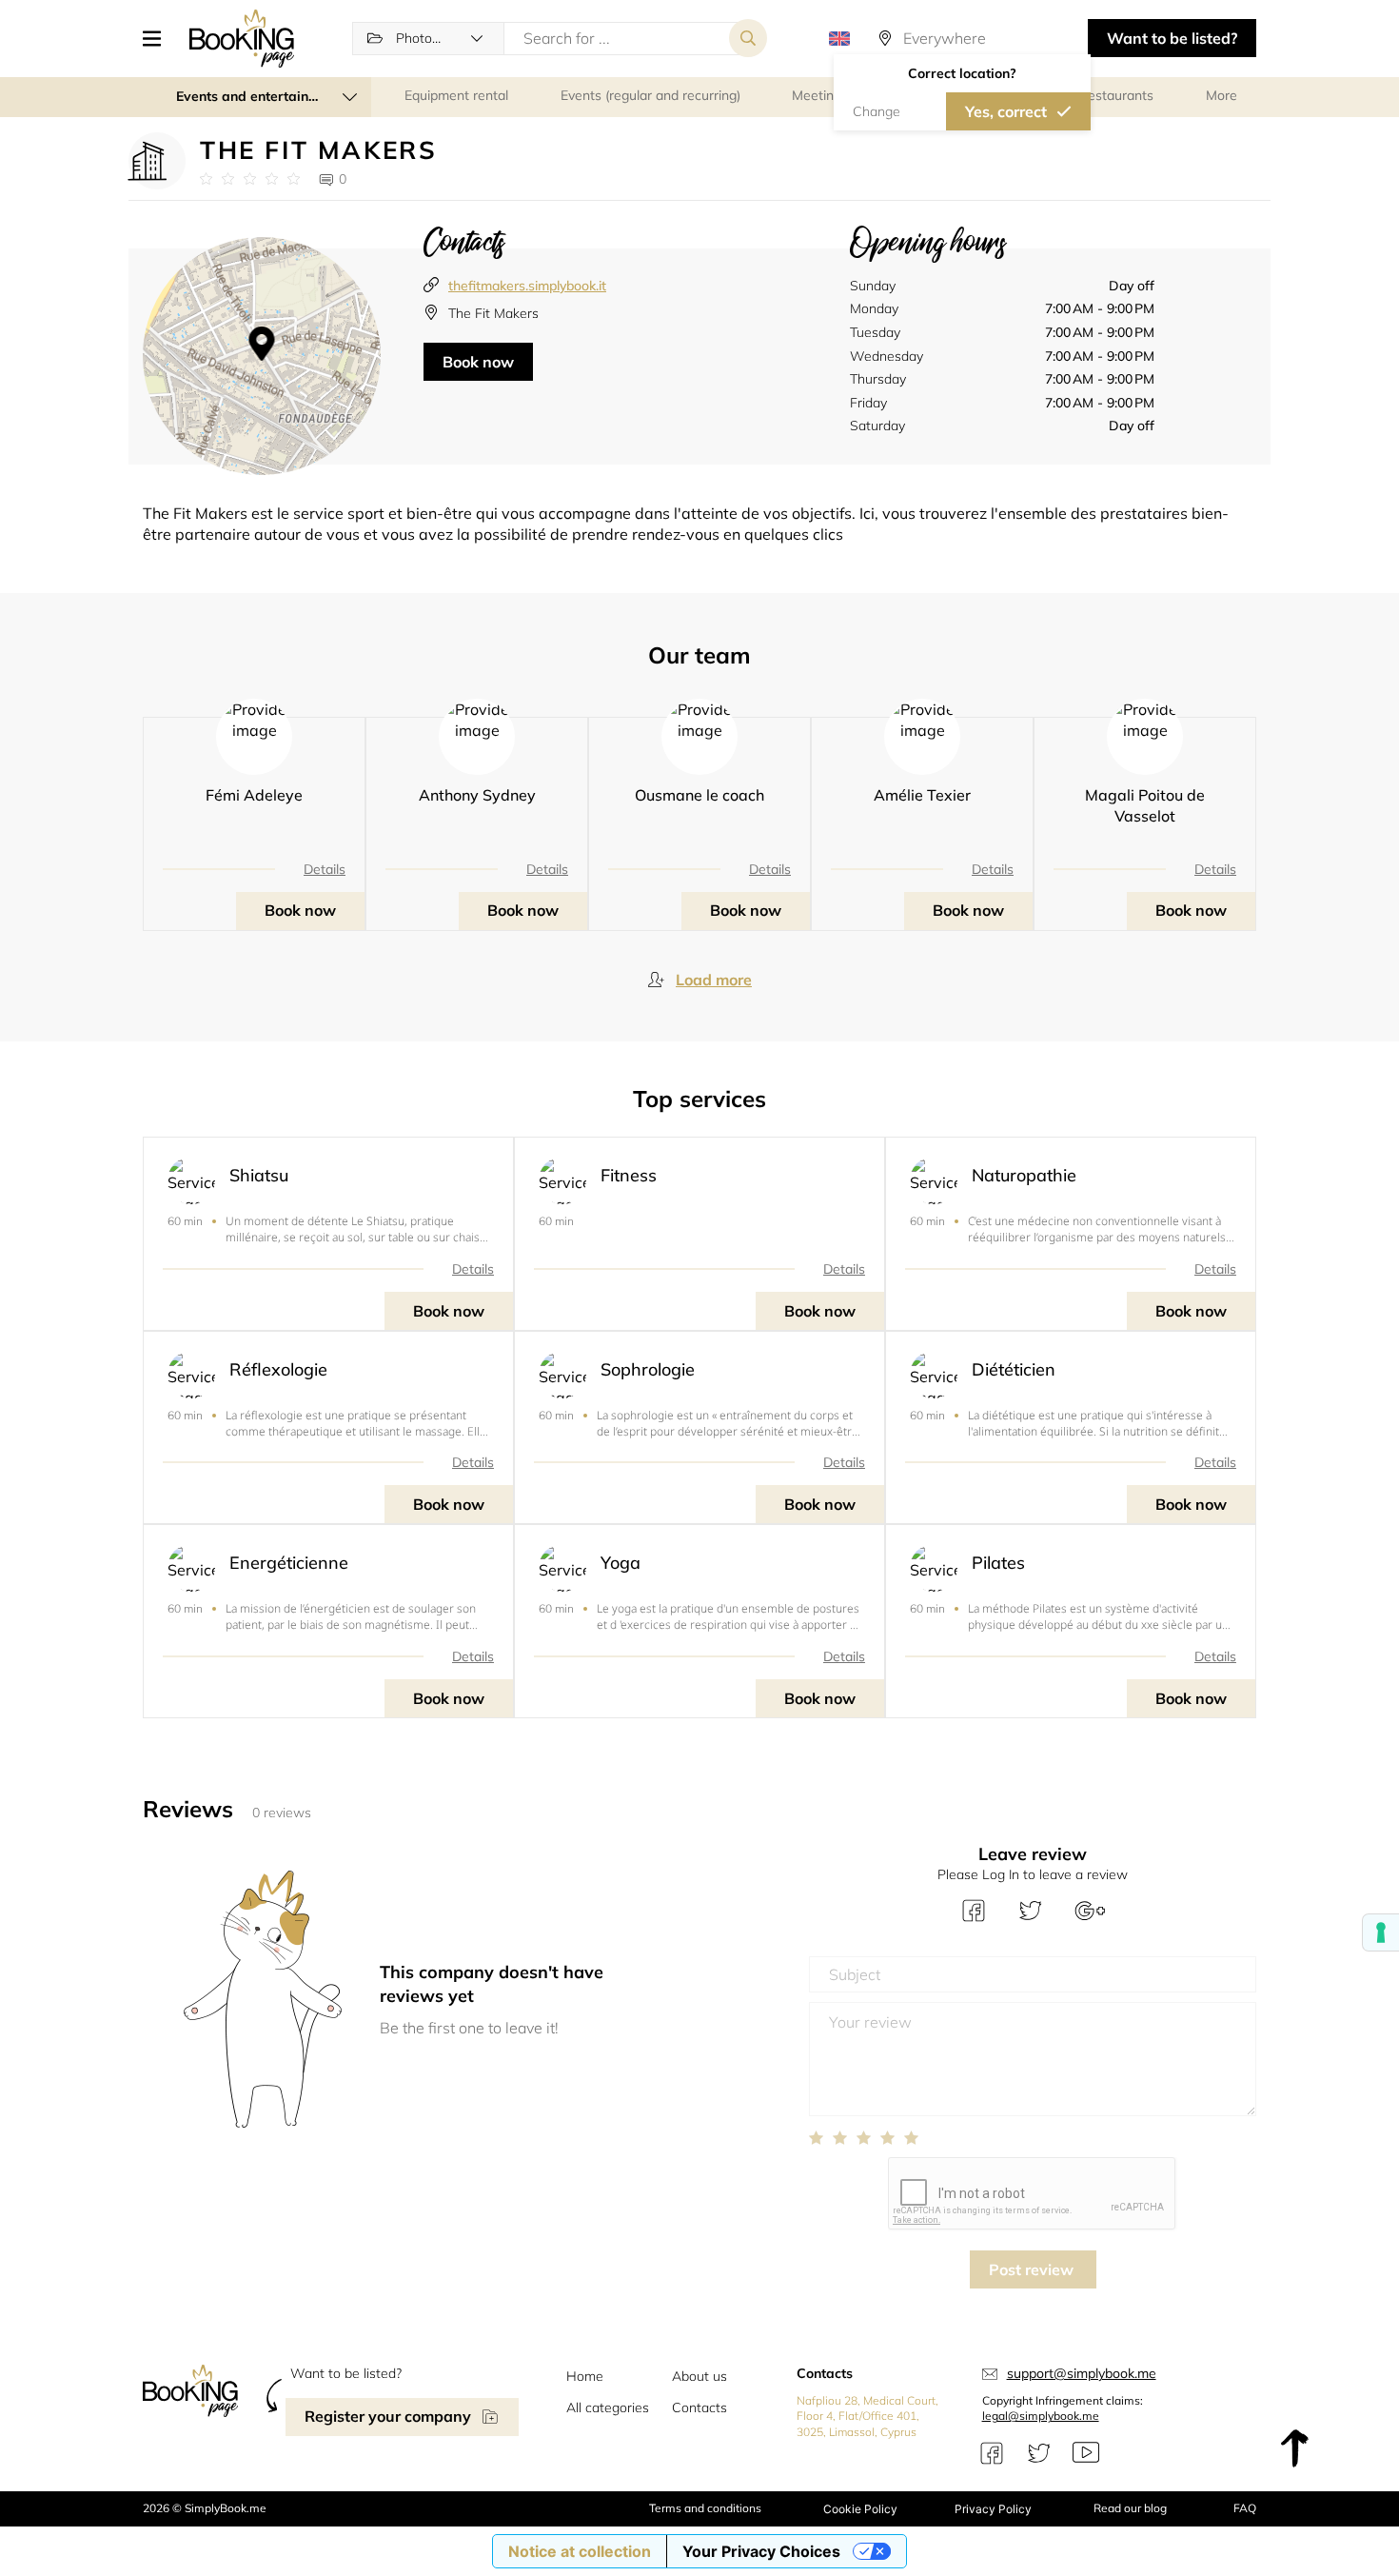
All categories (608, 2408)
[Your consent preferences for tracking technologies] (1381, 1932)
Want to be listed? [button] (1172, 38)
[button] (159, 38)
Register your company (388, 2416)
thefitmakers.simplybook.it (527, 286)
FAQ (1245, 2508)
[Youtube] (1086, 2453)
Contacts (699, 2408)
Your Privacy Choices (761, 2551)
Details (325, 869)
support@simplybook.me (1082, 2373)
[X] (1039, 2453)
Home (585, 2376)
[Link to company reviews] (250, 179)
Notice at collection (580, 2551)
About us (699, 2376)
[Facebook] (992, 2453)
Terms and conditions (705, 2508)
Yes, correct (1006, 111)
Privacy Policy (993, 2509)
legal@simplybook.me (1041, 2416)
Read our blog (1130, 2508)
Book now (478, 362)
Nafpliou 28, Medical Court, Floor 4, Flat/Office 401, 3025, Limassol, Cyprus (867, 2417)
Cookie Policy (860, 2509)
